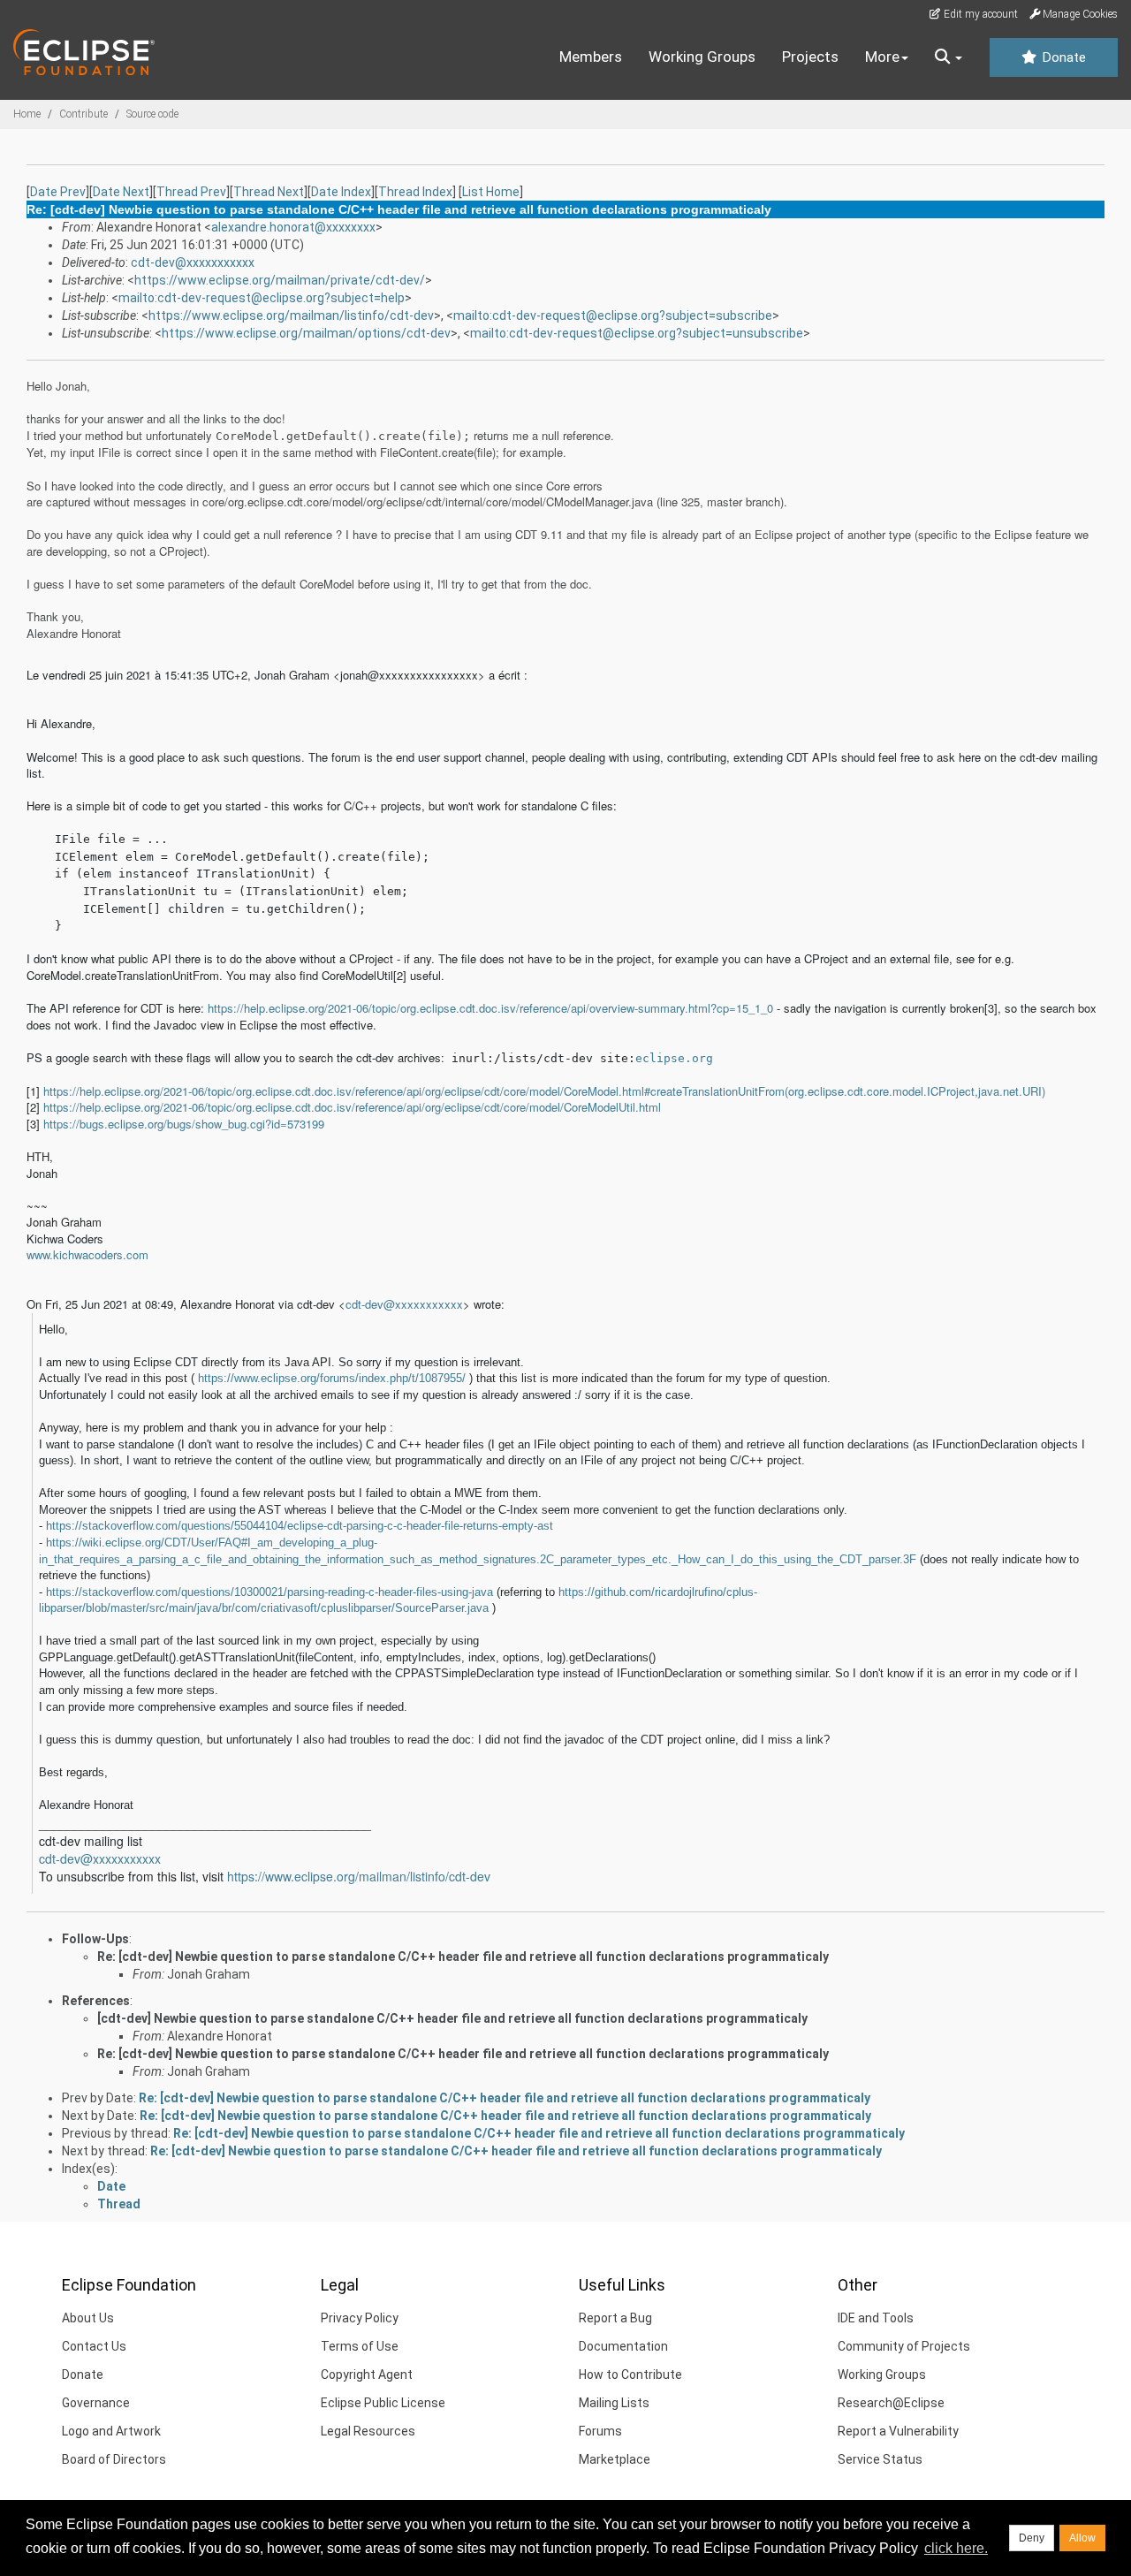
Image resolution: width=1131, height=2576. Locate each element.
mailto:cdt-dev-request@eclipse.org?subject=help (262, 298)
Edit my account (979, 14)
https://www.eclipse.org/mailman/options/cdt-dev (306, 333)
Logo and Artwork (111, 2431)
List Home (491, 192)
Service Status (880, 2459)
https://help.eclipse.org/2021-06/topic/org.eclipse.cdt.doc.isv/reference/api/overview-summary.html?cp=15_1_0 (490, 1008)
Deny (1032, 2538)
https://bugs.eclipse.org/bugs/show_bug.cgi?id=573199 (184, 1124)
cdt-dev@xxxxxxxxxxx (193, 262)
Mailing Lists (614, 2403)
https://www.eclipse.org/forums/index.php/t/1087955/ (332, 1378)
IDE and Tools (876, 2318)
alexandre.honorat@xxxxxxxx (293, 227)
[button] (949, 57)
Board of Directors (114, 2459)
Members (591, 57)
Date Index (341, 192)
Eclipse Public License (383, 2403)
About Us (88, 2318)
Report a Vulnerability (898, 2431)
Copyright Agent (367, 2375)
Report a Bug (615, 2318)
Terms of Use (360, 2346)
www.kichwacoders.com (87, 1254)
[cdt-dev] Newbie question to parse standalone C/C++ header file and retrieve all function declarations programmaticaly (452, 2018)
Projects (810, 57)
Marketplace (615, 2459)
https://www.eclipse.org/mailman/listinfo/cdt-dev (291, 315)
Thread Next (269, 192)
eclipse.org (674, 1058)
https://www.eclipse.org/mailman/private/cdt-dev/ (280, 280)
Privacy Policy (360, 2318)
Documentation (623, 2346)
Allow (1082, 2538)
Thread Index (415, 192)
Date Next (121, 192)
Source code (152, 114)
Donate (1062, 57)
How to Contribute (630, 2375)
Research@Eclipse (891, 2403)
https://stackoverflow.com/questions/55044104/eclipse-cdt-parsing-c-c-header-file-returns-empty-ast (300, 1526)
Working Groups (702, 57)
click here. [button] (956, 2548)
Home (27, 114)
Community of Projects (904, 2346)
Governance (96, 2403)
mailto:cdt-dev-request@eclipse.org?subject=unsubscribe (637, 333)
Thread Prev (191, 192)
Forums (600, 2431)
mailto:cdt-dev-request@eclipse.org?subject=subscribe (613, 315)
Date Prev (58, 192)
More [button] (882, 57)
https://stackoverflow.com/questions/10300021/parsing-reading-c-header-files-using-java (269, 1592)
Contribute (83, 114)
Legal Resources (368, 2431)
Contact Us (94, 2346)
